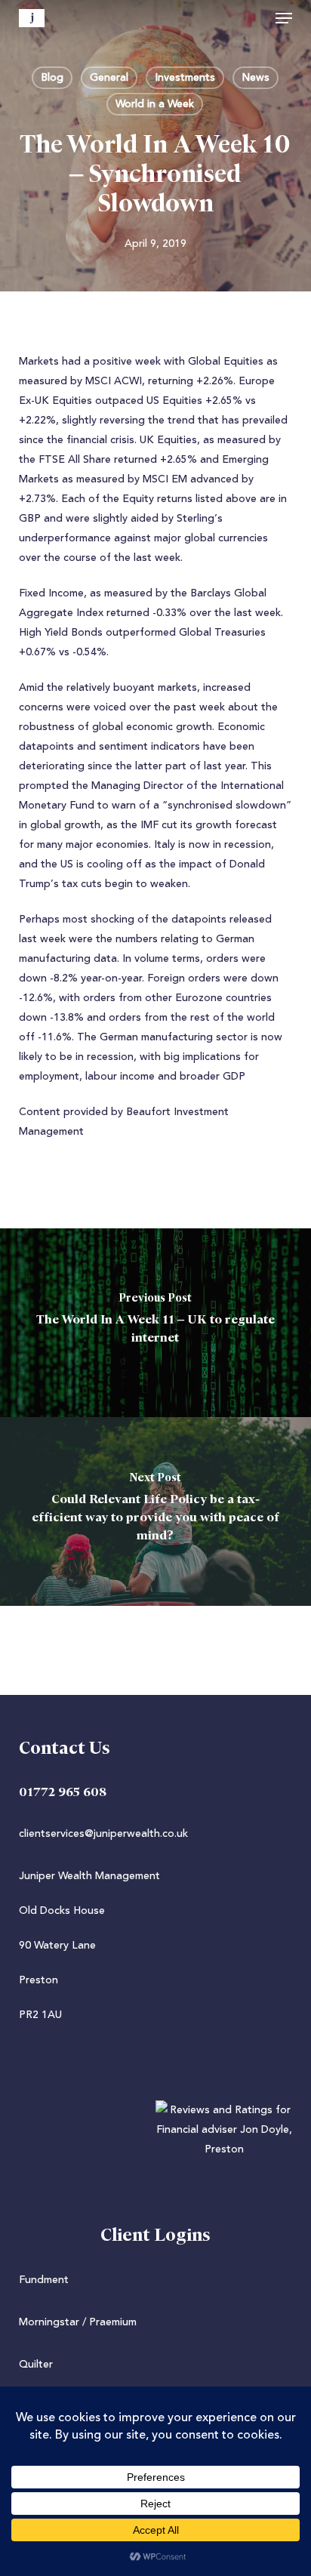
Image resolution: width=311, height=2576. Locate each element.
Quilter (36, 2365)
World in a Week (155, 104)
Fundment (44, 2280)
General (109, 78)
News (256, 78)
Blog (52, 78)
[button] (284, 18)
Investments (185, 78)
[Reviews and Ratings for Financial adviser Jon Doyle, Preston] (156, 2149)
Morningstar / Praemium (78, 2322)
